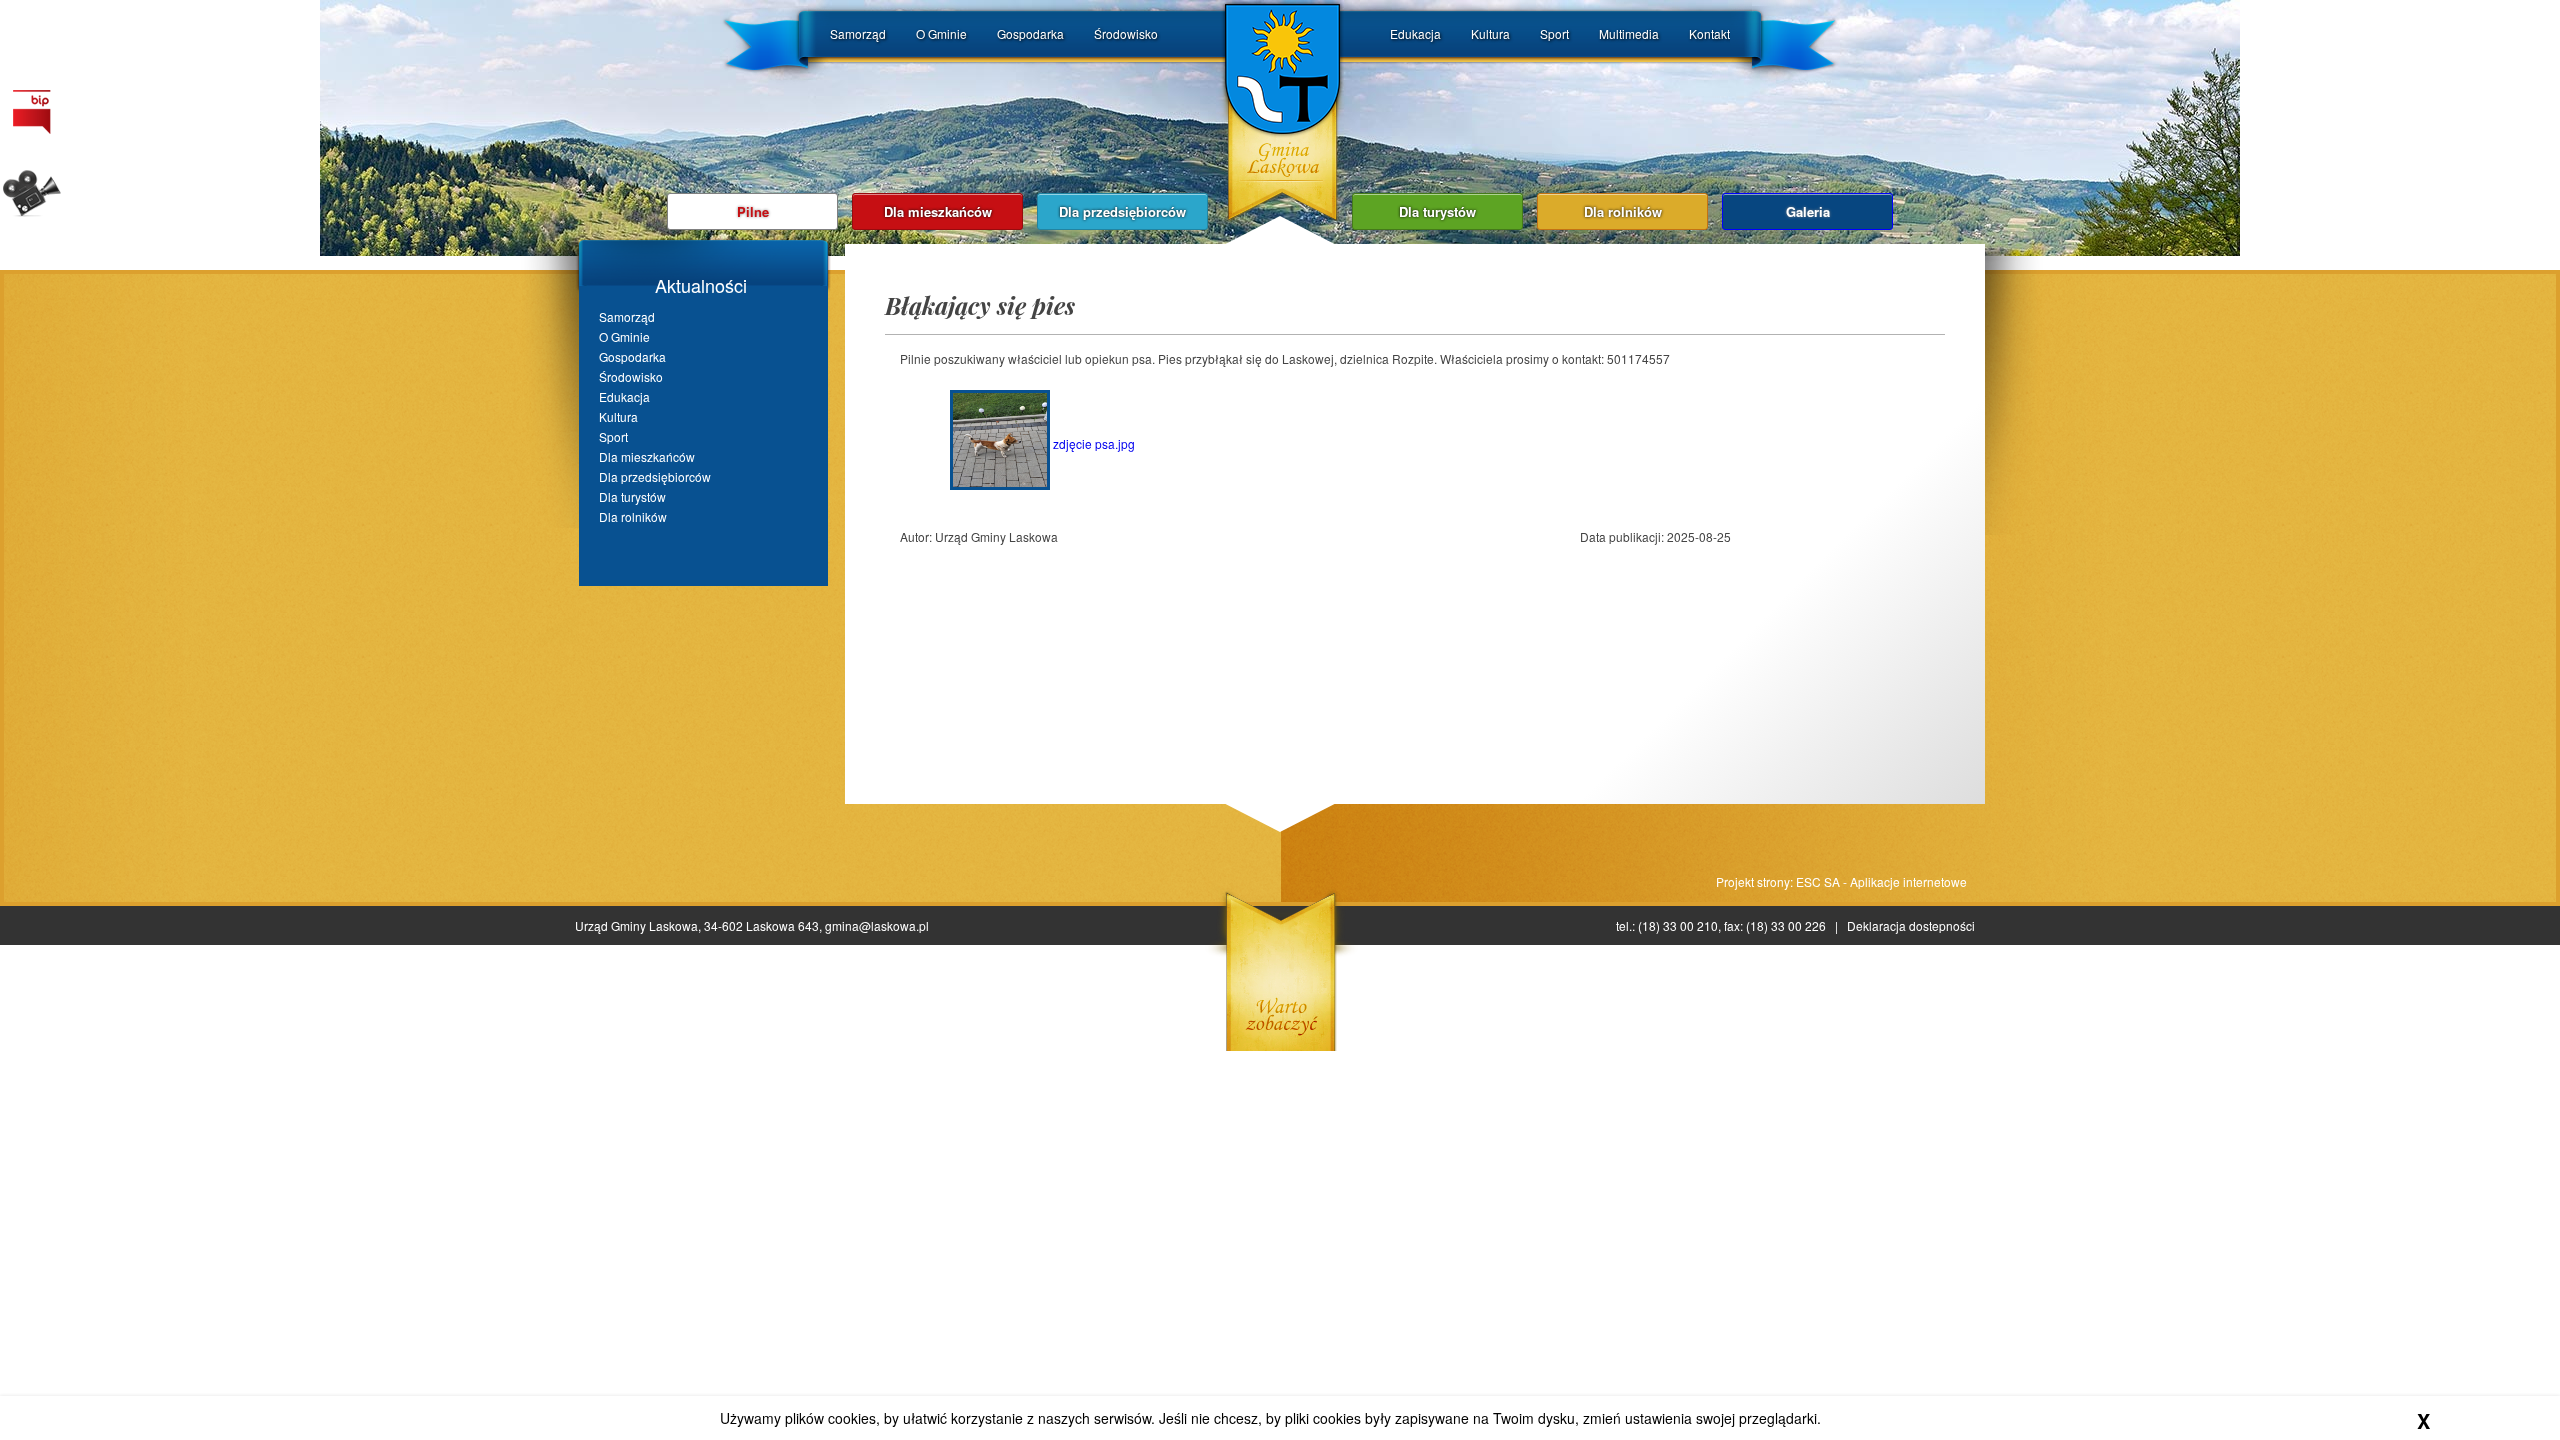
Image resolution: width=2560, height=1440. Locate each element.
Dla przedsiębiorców (1122, 211)
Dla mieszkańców (938, 211)
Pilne (753, 211)
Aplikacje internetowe (1908, 881)
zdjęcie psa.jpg (1092, 443)
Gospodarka (1030, 33)
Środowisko (1126, 33)
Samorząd (858, 33)
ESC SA (1818, 881)
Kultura (1490, 33)
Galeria (1808, 211)
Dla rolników (1623, 211)
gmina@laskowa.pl (877, 925)
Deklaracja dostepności (1911, 925)
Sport (1554, 33)
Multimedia (1629, 33)
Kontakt (1709, 33)
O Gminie (941, 33)
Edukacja (1415, 33)
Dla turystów (1437, 211)
